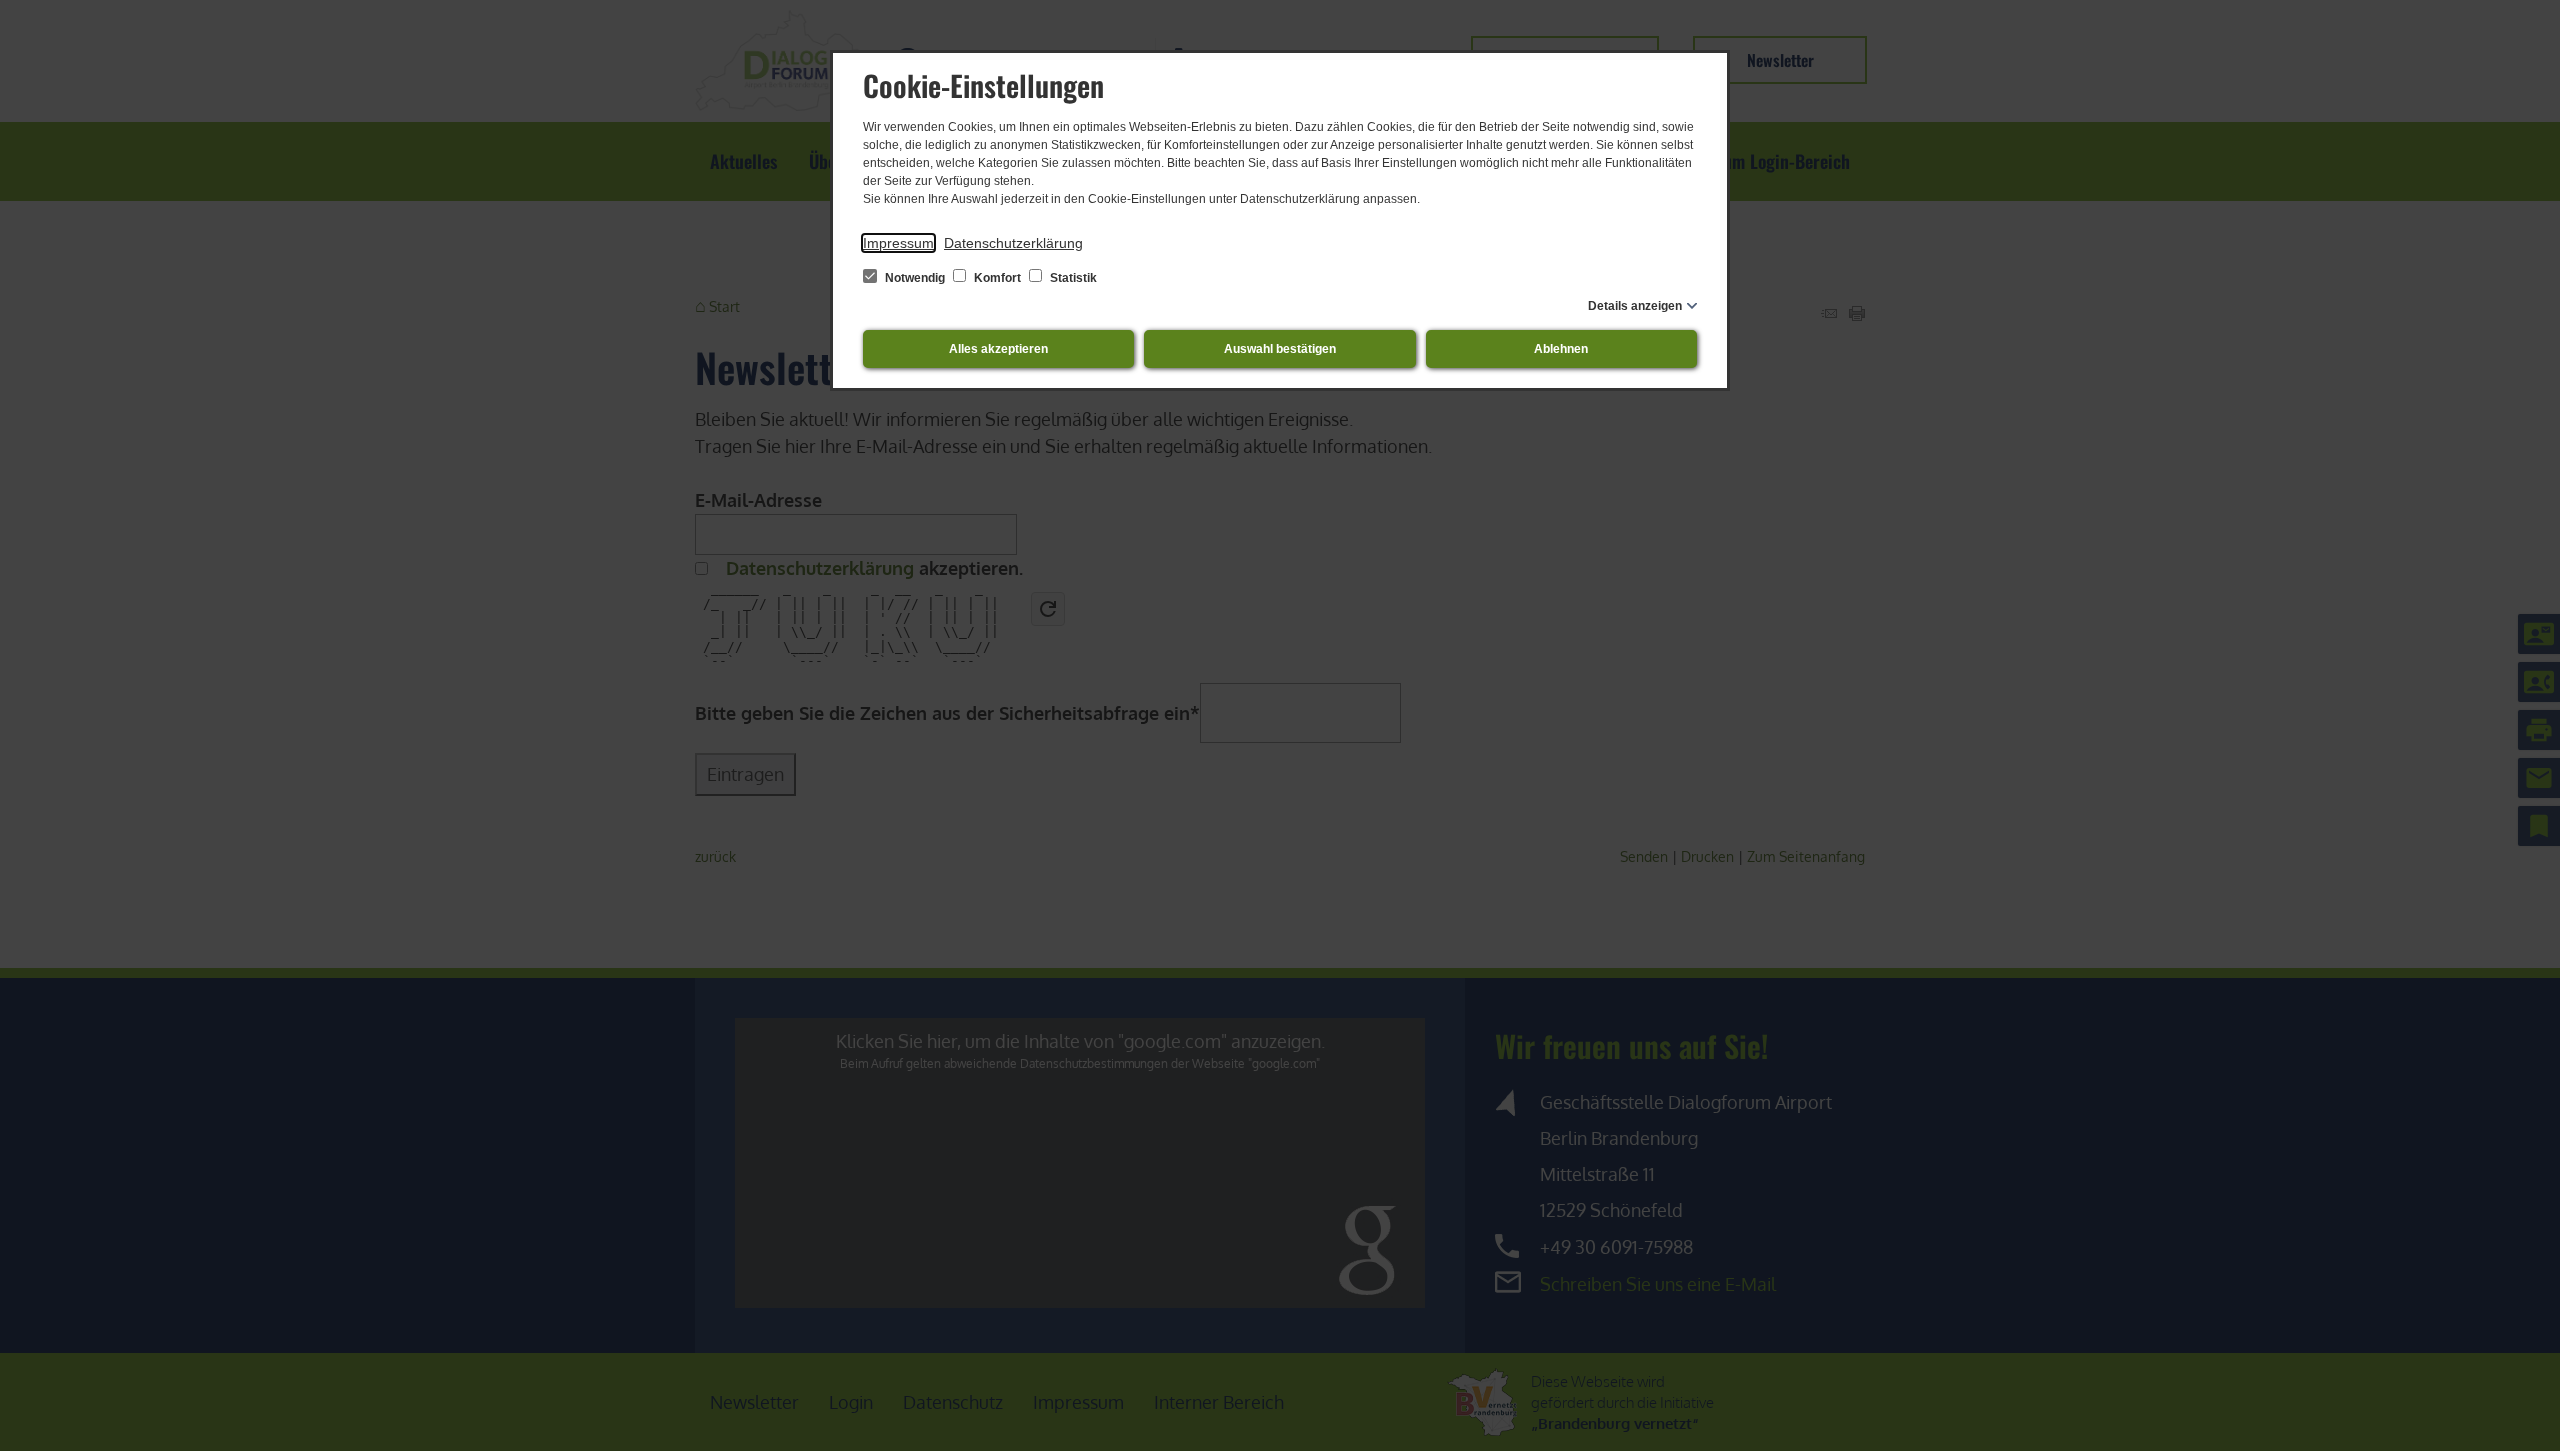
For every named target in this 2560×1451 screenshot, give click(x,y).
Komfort (997, 278)
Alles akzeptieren (998, 349)
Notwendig (915, 278)
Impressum (898, 243)
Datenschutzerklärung (1013, 243)
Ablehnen (1561, 349)
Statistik (1072, 278)
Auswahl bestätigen (1280, 349)
